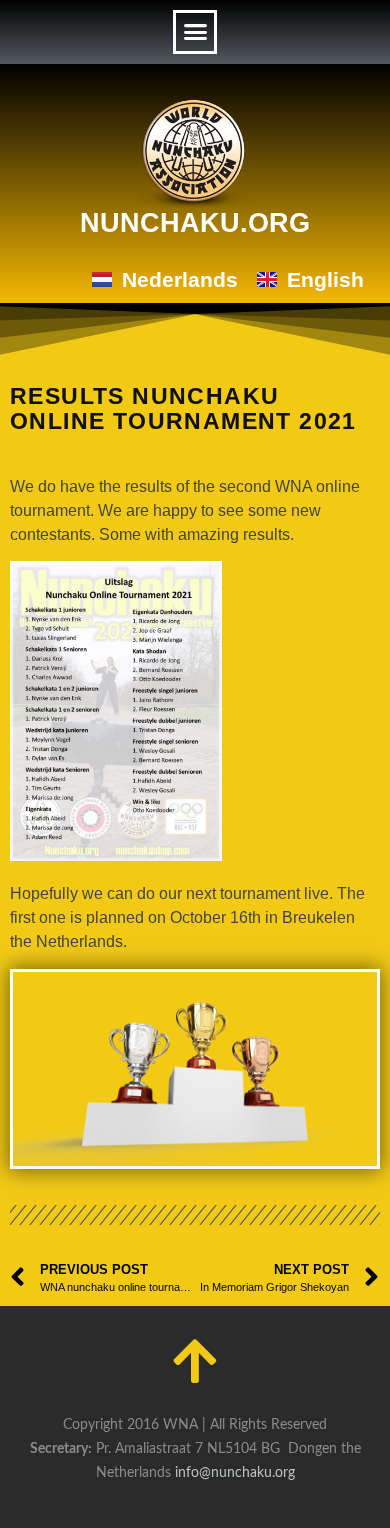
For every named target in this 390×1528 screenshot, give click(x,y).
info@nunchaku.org (235, 1473)
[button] (195, 32)
